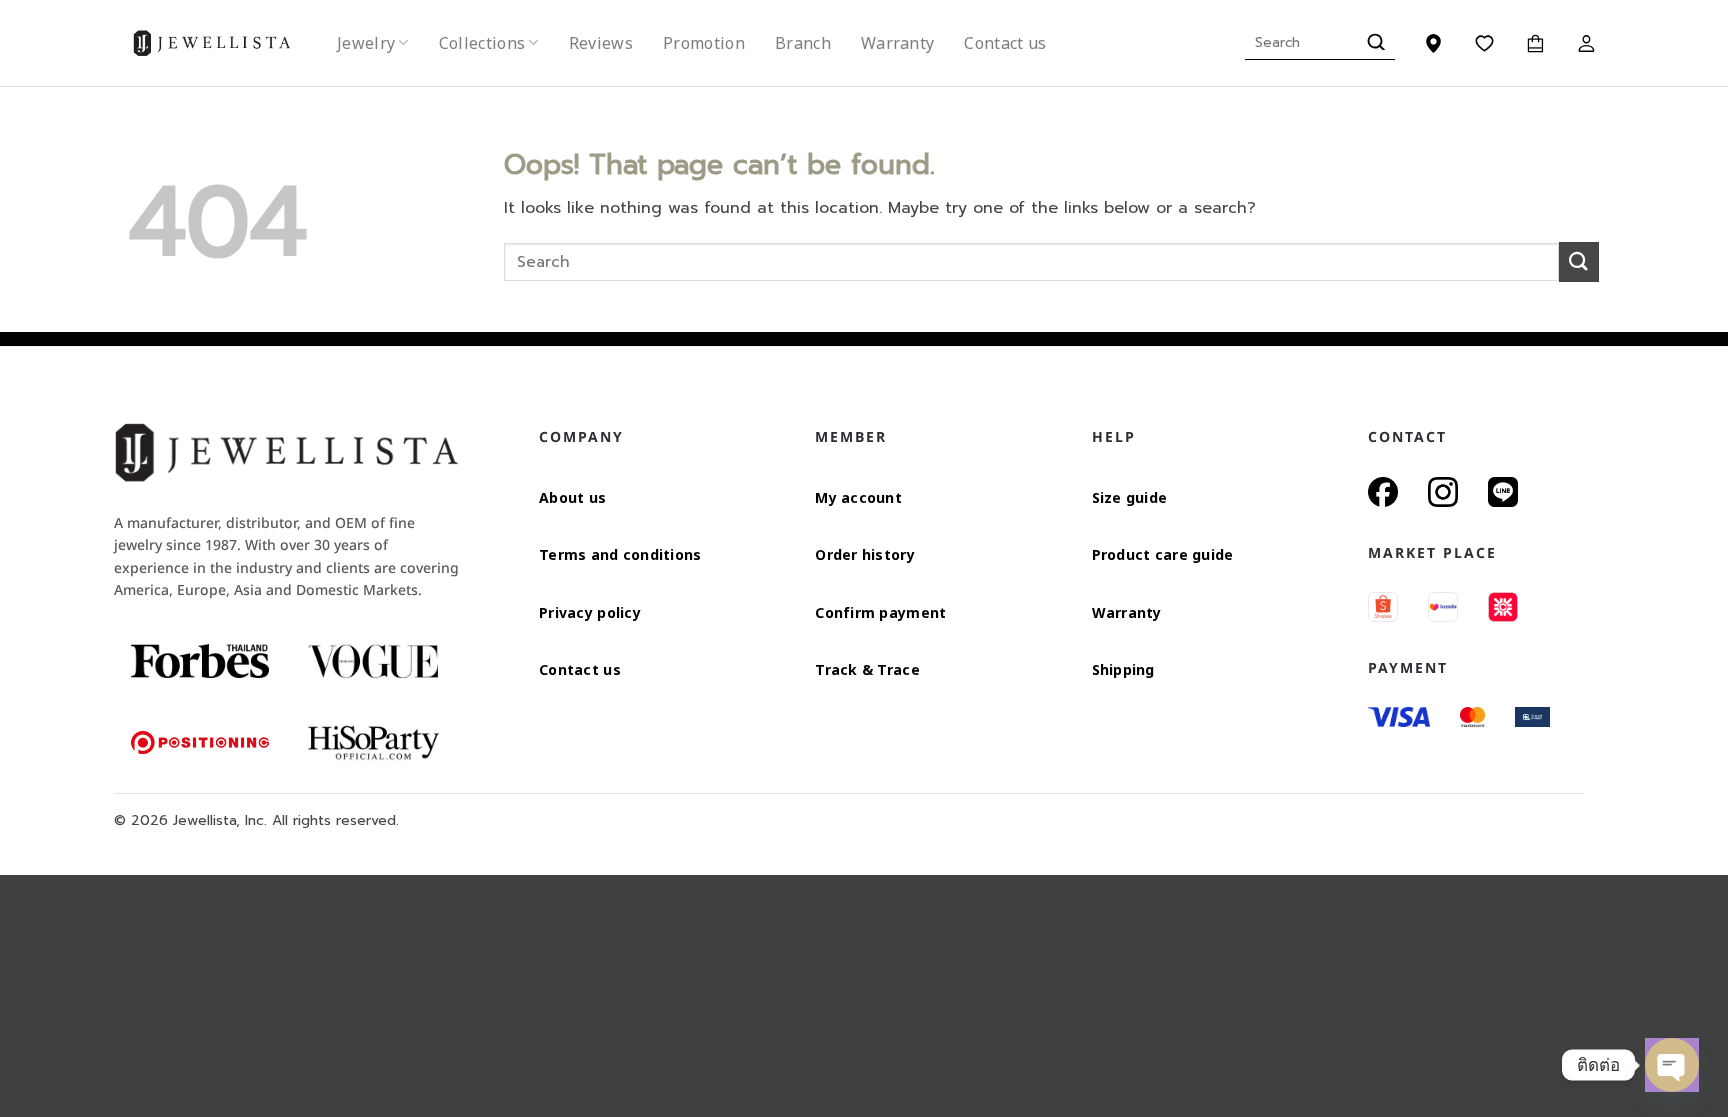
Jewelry (366, 43)
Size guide (1130, 497)
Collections (482, 43)
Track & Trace (867, 669)
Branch (803, 43)
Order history (865, 554)
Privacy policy (590, 612)
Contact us (1005, 43)
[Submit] (1373, 43)
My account (858, 497)
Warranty (898, 43)
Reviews (601, 43)
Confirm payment (880, 612)
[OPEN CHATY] (1672, 1065)
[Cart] (1535, 43)
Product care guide (1163, 554)
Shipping (1123, 669)
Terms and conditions (620, 554)
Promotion (704, 43)
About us (572, 497)
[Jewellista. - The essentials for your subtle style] (228, 43)
